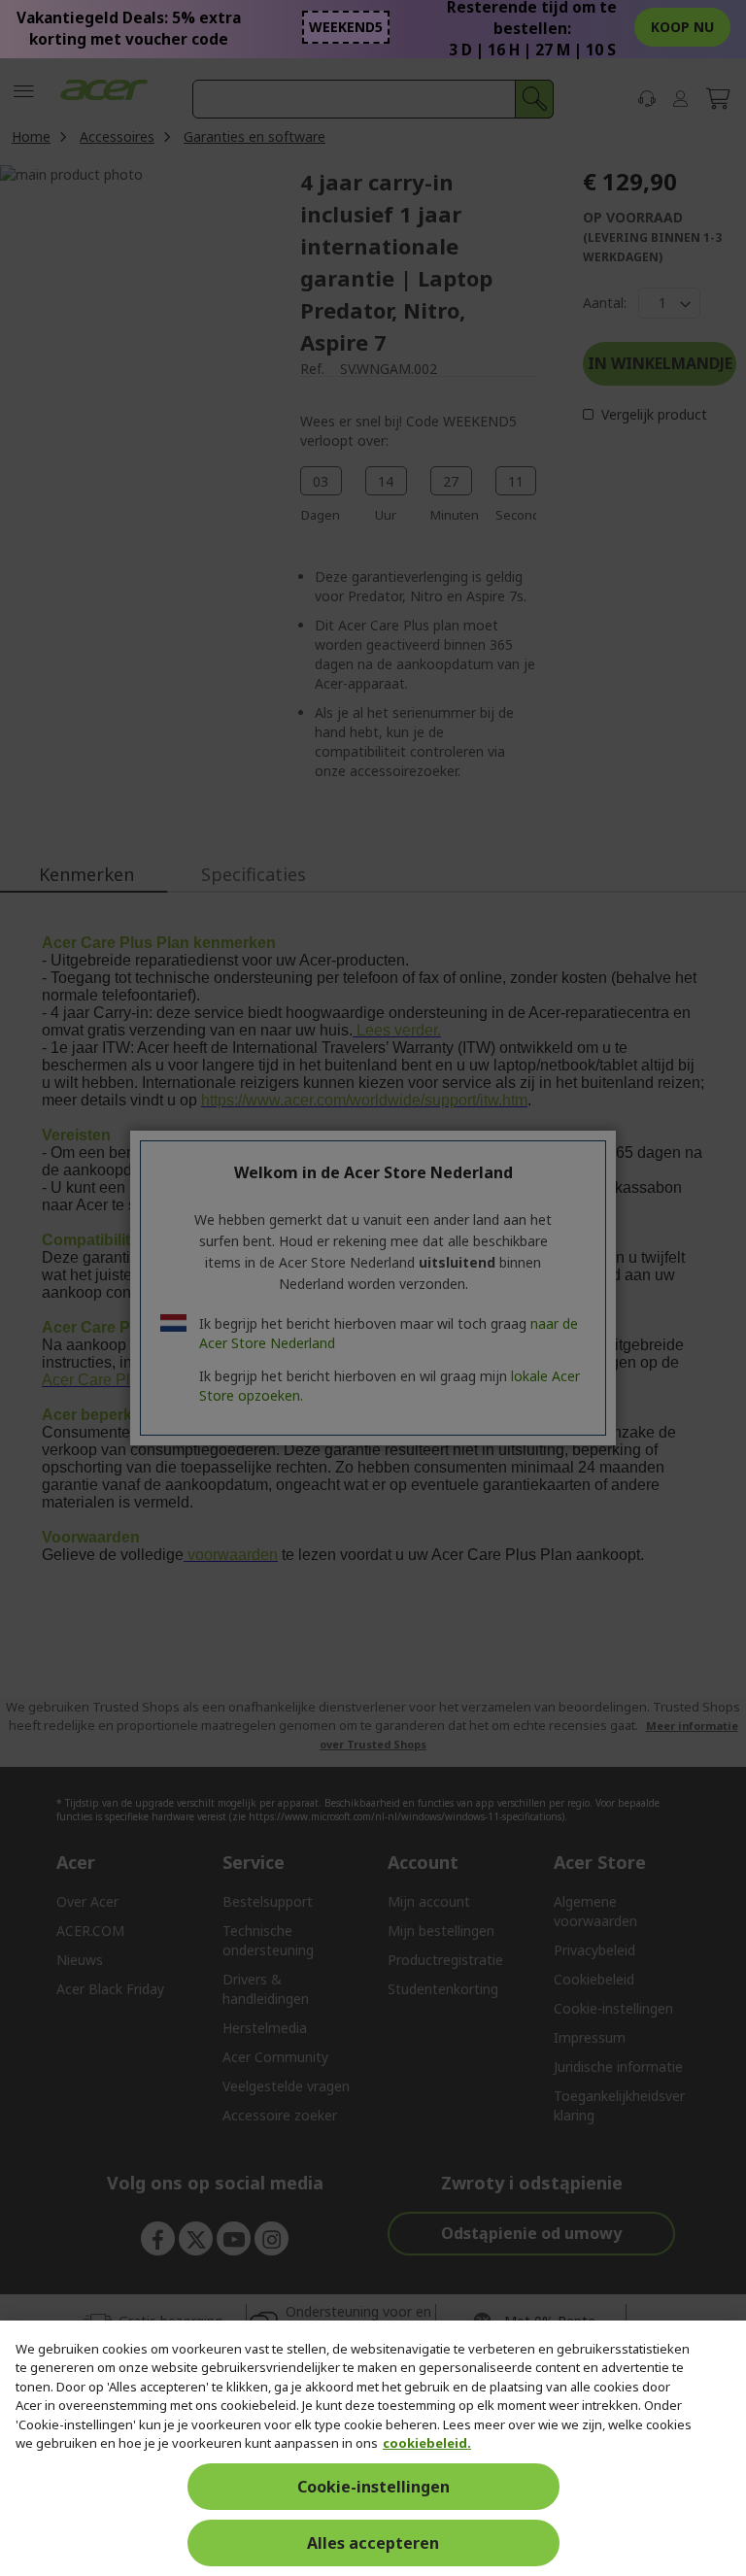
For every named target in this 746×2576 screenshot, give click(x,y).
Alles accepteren (373, 2543)
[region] (373, 2448)
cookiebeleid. (427, 2443)
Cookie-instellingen (373, 2487)
